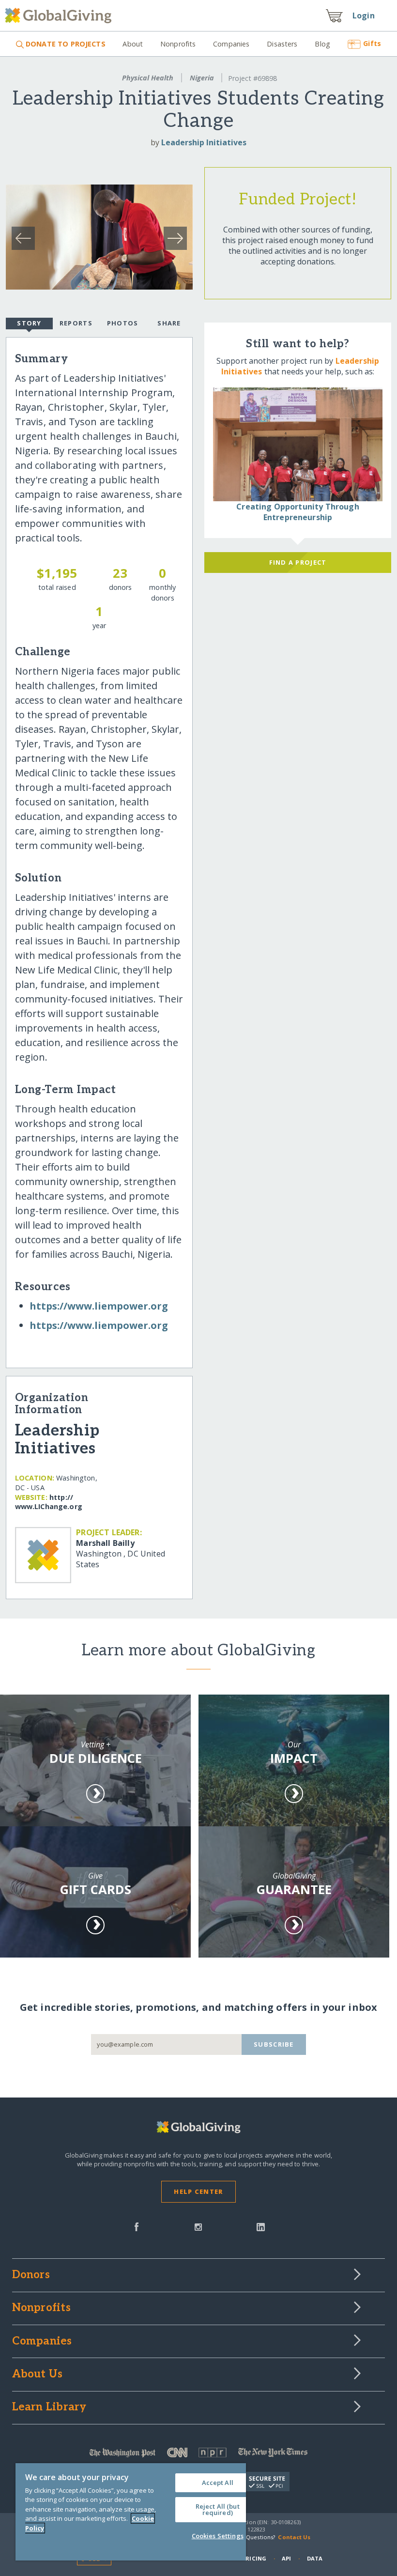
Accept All (218, 2483)
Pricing (254, 2558)
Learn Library (49, 2407)
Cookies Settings (218, 2536)
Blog (322, 44)
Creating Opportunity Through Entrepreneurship (298, 512)
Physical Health (148, 78)
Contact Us (294, 2537)
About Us (38, 2375)
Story (29, 323)
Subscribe (274, 2044)
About (133, 44)
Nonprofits (178, 44)
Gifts (372, 43)
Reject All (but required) (218, 2509)
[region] (131, 2512)
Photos (123, 323)
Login (364, 15)
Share (169, 323)
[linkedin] (261, 2226)
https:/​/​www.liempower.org (99, 1306)
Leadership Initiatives (204, 142)
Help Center (198, 2191)
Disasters (282, 44)
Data (315, 2558)
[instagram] (198, 2226)
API (286, 2558)
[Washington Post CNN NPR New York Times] (199, 2455)
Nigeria (202, 78)
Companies (231, 44)
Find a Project (298, 562)
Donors (31, 2275)
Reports (76, 323)
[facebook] (137, 2226)
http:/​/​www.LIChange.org (49, 1502)
